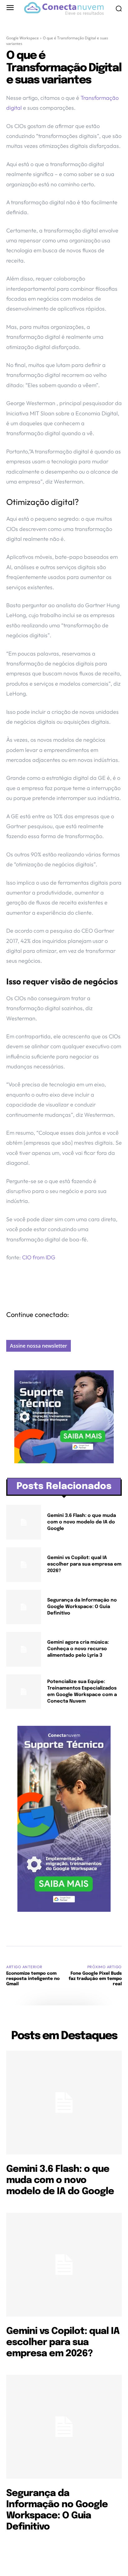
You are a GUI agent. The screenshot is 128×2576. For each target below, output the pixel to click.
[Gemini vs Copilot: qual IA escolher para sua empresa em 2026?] (24, 1565)
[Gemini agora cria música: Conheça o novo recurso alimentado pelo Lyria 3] (24, 1649)
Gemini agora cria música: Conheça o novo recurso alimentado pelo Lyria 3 (78, 1649)
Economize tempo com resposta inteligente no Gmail (33, 1979)
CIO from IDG (39, 1257)
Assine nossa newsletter (39, 1346)
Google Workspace (23, 38)
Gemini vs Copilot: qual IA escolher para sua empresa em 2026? (84, 1564)
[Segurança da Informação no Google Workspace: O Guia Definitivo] (24, 1607)
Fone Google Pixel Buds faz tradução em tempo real (95, 1979)
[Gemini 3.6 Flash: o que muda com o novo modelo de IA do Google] (24, 1522)
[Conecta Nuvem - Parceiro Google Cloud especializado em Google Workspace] (64, 9)
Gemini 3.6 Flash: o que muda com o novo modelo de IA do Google (82, 1522)
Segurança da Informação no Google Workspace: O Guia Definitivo (82, 1607)
